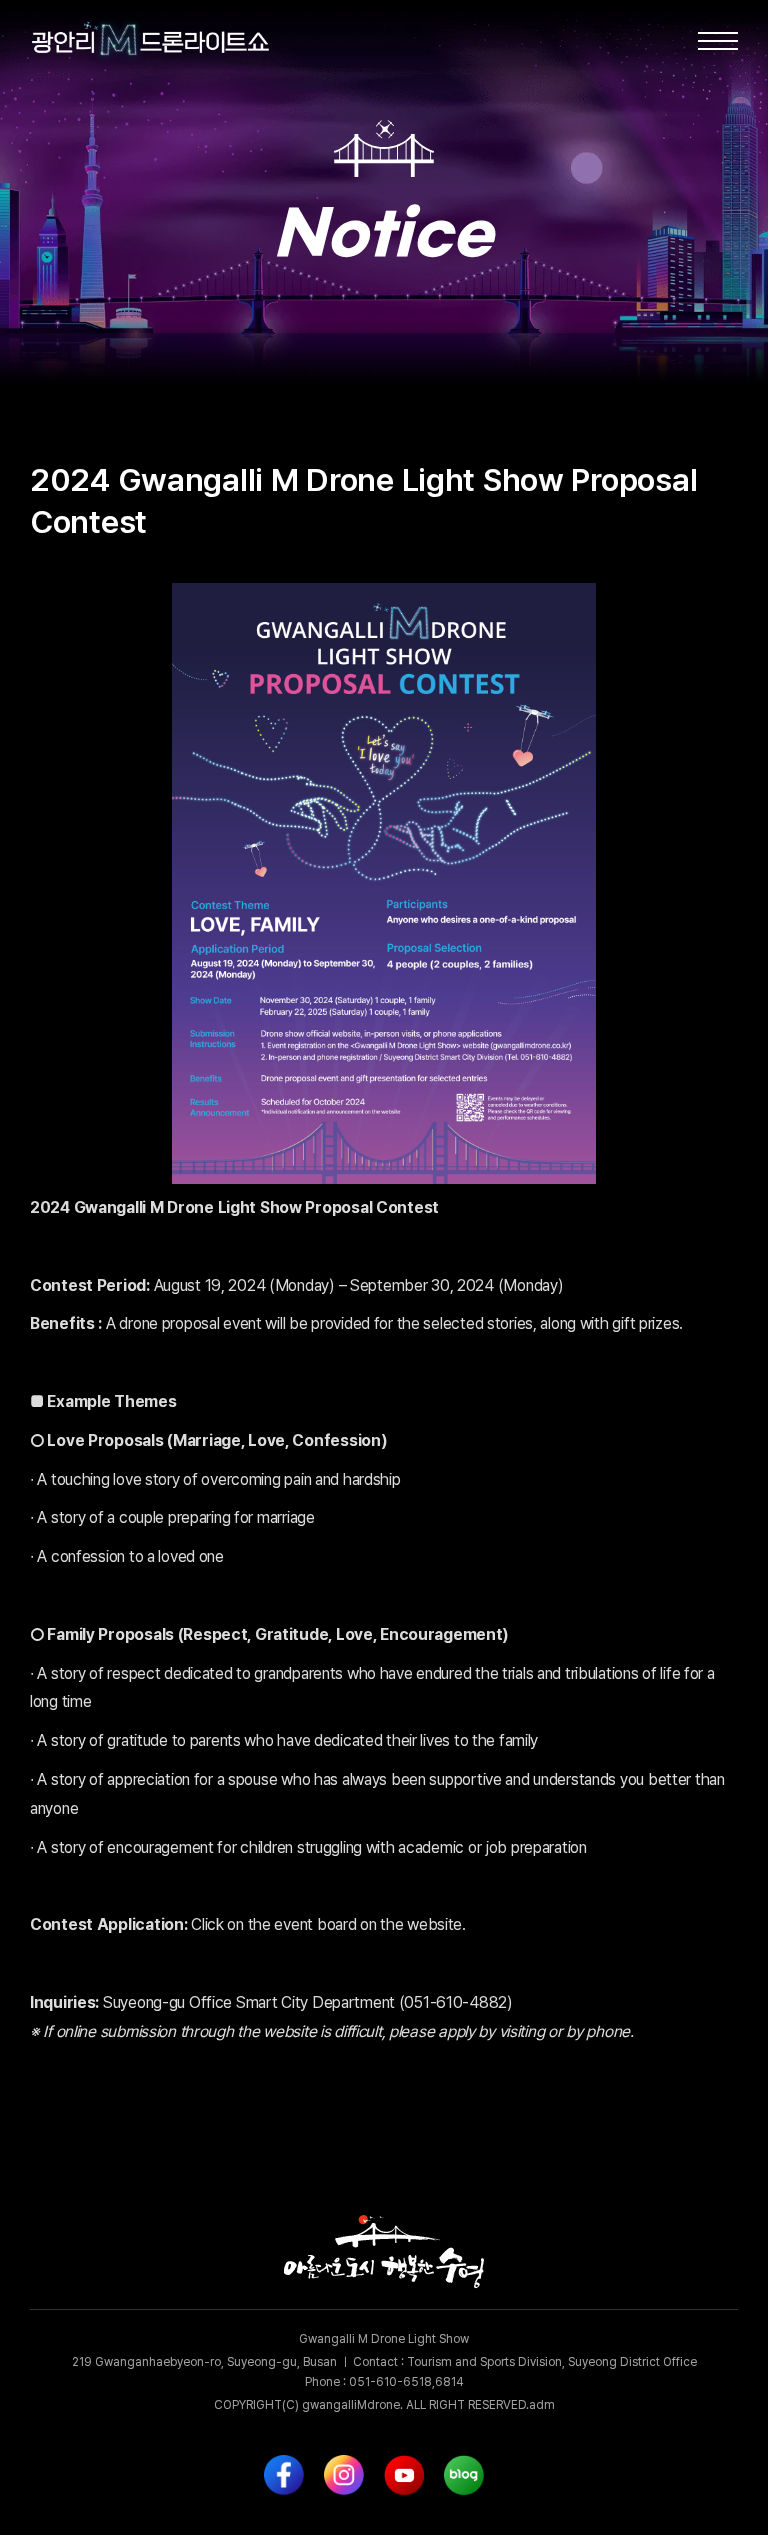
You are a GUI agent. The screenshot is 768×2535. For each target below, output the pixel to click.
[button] (718, 40)
